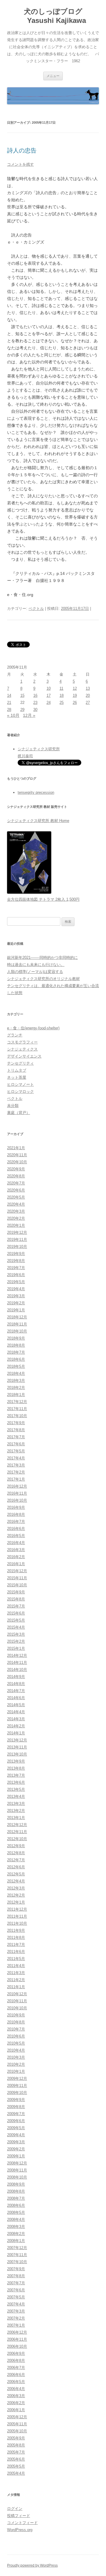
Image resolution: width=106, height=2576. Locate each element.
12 (75, 688)
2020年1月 (16, 1225)
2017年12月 (17, 1402)
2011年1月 (16, 1987)
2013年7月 (16, 1775)
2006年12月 (17, 2332)
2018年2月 (16, 1388)
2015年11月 (17, 1578)
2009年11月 (17, 2086)
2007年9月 (16, 2269)
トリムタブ (17, 1070)
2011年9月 (16, 1930)
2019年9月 (16, 1254)
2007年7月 (16, 2283)
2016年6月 (16, 1529)
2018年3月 (16, 1381)
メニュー (53, 76)
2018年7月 (16, 1352)
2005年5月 (16, 2466)
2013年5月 (16, 1789)
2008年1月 (16, 2241)
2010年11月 (17, 2001)
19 (75, 695)
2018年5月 (16, 1366)
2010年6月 (16, 2036)
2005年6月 (16, 2459)
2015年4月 (16, 1627)
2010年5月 (16, 2043)
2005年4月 (16, 2473)
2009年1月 (16, 2156)
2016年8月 (16, 1514)
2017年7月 (16, 1437)
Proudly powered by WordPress (32, 2565)
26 (75, 703)
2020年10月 (17, 1162)
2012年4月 (16, 1881)
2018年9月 (16, 1338)
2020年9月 (16, 1169)
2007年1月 (16, 2325)
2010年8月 (16, 2022)
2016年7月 (16, 1522)
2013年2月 (16, 1811)
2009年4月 (16, 2135)
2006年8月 (16, 2361)
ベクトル (36, 609)
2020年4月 (16, 1204)
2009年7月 (16, 2114)
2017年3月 (16, 1465)
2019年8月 (16, 1261)
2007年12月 (17, 2248)
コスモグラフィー (22, 1042)
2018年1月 (16, 1395)
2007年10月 (17, 2262)
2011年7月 (16, 1945)
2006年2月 (16, 2403)
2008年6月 (16, 2205)
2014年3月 (16, 1719)
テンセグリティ (20, 1063)
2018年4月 (16, 1373)
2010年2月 (16, 2064)
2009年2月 (16, 2149)
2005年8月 (16, 2445)
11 (61, 688)
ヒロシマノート (20, 1084)
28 (9, 710)
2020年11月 (17, 1155)
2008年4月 (16, 2220)
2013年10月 (17, 1754)
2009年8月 (16, 2107)
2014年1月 (16, 1733)
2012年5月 (16, 1874)
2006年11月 (17, 2339)
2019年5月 (16, 1282)
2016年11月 (17, 1493)
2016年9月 (16, 1507)
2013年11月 (17, 1747)
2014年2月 (16, 1726)
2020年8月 (16, 1176)
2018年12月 (17, 1317)
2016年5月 (16, 1536)
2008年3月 (16, 2227)
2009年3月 (16, 2142)
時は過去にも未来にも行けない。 (36, 965)
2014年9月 (16, 1677)
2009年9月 (16, 2100)
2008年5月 (16, 2212)
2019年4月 (16, 1289)
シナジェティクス (22, 1049)
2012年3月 (16, 1888)
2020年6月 (16, 1190)
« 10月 (13, 715)
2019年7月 (16, 1268)
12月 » (29, 715)
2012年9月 (16, 1846)
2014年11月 (17, 1663)
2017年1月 (16, 1479)
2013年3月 (16, 1804)
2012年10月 (17, 1839)
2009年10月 (17, 2093)
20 (88, 695)
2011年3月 (16, 1973)
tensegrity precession (36, 792)
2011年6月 (16, 1952)
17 (49, 695)
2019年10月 (17, 1247)
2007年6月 (16, 2290)
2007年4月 (16, 2304)
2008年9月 (16, 2184)
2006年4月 (16, 2389)
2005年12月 (17, 2417)
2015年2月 (16, 1641)
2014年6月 (16, 1698)
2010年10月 (17, 2008)
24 (49, 703)
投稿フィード (19, 2516)
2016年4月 (16, 1543)
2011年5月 (16, 1959)
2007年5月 (16, 2297)
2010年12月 (17, 1994)
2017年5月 (16, 1451)
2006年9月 (16, 2353)
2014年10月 (17, 1670)
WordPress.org (20, 2530)
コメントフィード (22, 2523)
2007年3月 (16, 2311)
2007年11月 (17, 2255)
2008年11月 (17, 2170)
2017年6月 (16, 1444)
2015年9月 (16, 1592)
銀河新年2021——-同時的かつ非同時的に (42, 958)
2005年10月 (17, 2431)
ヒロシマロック (20, 1091)
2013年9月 (16, 1761)
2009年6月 (16, 2121)
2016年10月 (17, 1500)
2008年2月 (16, 2234)
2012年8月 (16, 1853)
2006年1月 (16, 2410)
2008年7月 (16, 2198)
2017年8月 (16, 1430)
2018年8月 (16, 1345)
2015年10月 (17, 1585)
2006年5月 (16, 2382)
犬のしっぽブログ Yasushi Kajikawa (53, 16)
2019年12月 (17, 1232)
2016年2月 (16, 1557)
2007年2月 (16, 2318)
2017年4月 (16, 1458)
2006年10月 (17, 2346)
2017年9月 (16, 1423)
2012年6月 (16, 1867)
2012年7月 (16, 1860)
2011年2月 (16, 1980)
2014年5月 (16, 1705)
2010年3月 (16, 2057)
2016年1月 (16, 1564)
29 (22, 710)
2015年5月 (16, 1620)
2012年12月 (17, 1825)
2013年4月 (16, 1797)
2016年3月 (16, 1550)
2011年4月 (16, 1966)
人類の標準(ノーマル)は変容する (35, 972)
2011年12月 (17, 1909)
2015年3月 (16, 1634)
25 (62, 703)
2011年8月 (16, 1938)
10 (49, 688)
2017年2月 (16, 1472)
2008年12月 (17, 2163)
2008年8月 (16, 2191)
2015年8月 (16, 1599)
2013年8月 (16, 1768)
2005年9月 (16, 2438)
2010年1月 (16, 2071)
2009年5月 (16, 2128)
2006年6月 (16, 2375)
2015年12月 (17, 1571)
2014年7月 (16, 1691)
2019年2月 (16, 1303)
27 (88, 703)
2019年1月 (16, 1310)
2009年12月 (17, 2079)
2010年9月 (16, 2015)
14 (9, 695)
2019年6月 (16, 1275)
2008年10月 (17, 2177)
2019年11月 (17, 1240)
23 (35, 703)
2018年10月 (17, 1331)
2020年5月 (16, 1197)
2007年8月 (16, 2276)
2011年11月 (17, 1916)
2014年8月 (16, 1684)
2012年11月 (17, 1832)
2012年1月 (16, 1902)
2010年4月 (16, 2050)
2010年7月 (16, 2029)
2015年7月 (16, 1606)
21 (9, 703)
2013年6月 (16, 1782)
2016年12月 (17, 1486)
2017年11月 (17, 1409)
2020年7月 (16, 1183)
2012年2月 (16, 1895)
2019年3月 (16, 1296)
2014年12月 (17, 1655)
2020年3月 (16, 1211)
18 (62, 695)
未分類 (13, 1106)
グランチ (15, 1035)
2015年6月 (16, 1613)
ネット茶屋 (17, 1077)
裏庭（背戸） (19, 1113)
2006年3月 (16, 2396)
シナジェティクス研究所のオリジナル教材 (43, 979)
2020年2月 (16, 1218)
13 (88, 688)
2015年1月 (16, 1648)
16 (35, 695)
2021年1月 (16, 1148)
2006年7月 (16, 2368)
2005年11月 (17, 2424)
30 (35, 710)
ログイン (15, 2509)
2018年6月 (16, 1359)
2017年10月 (17, 1416)
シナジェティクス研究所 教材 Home (38, 821)
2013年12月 (17, 1740)
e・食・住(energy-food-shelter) (33, 1028)
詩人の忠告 (22, 150)
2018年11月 (17, 1324)
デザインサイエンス (24, 1056)
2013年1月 (16, 1818)
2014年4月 (16, 1712)
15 (22, 695)
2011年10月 (17, 1923)
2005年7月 (16, 2452)
